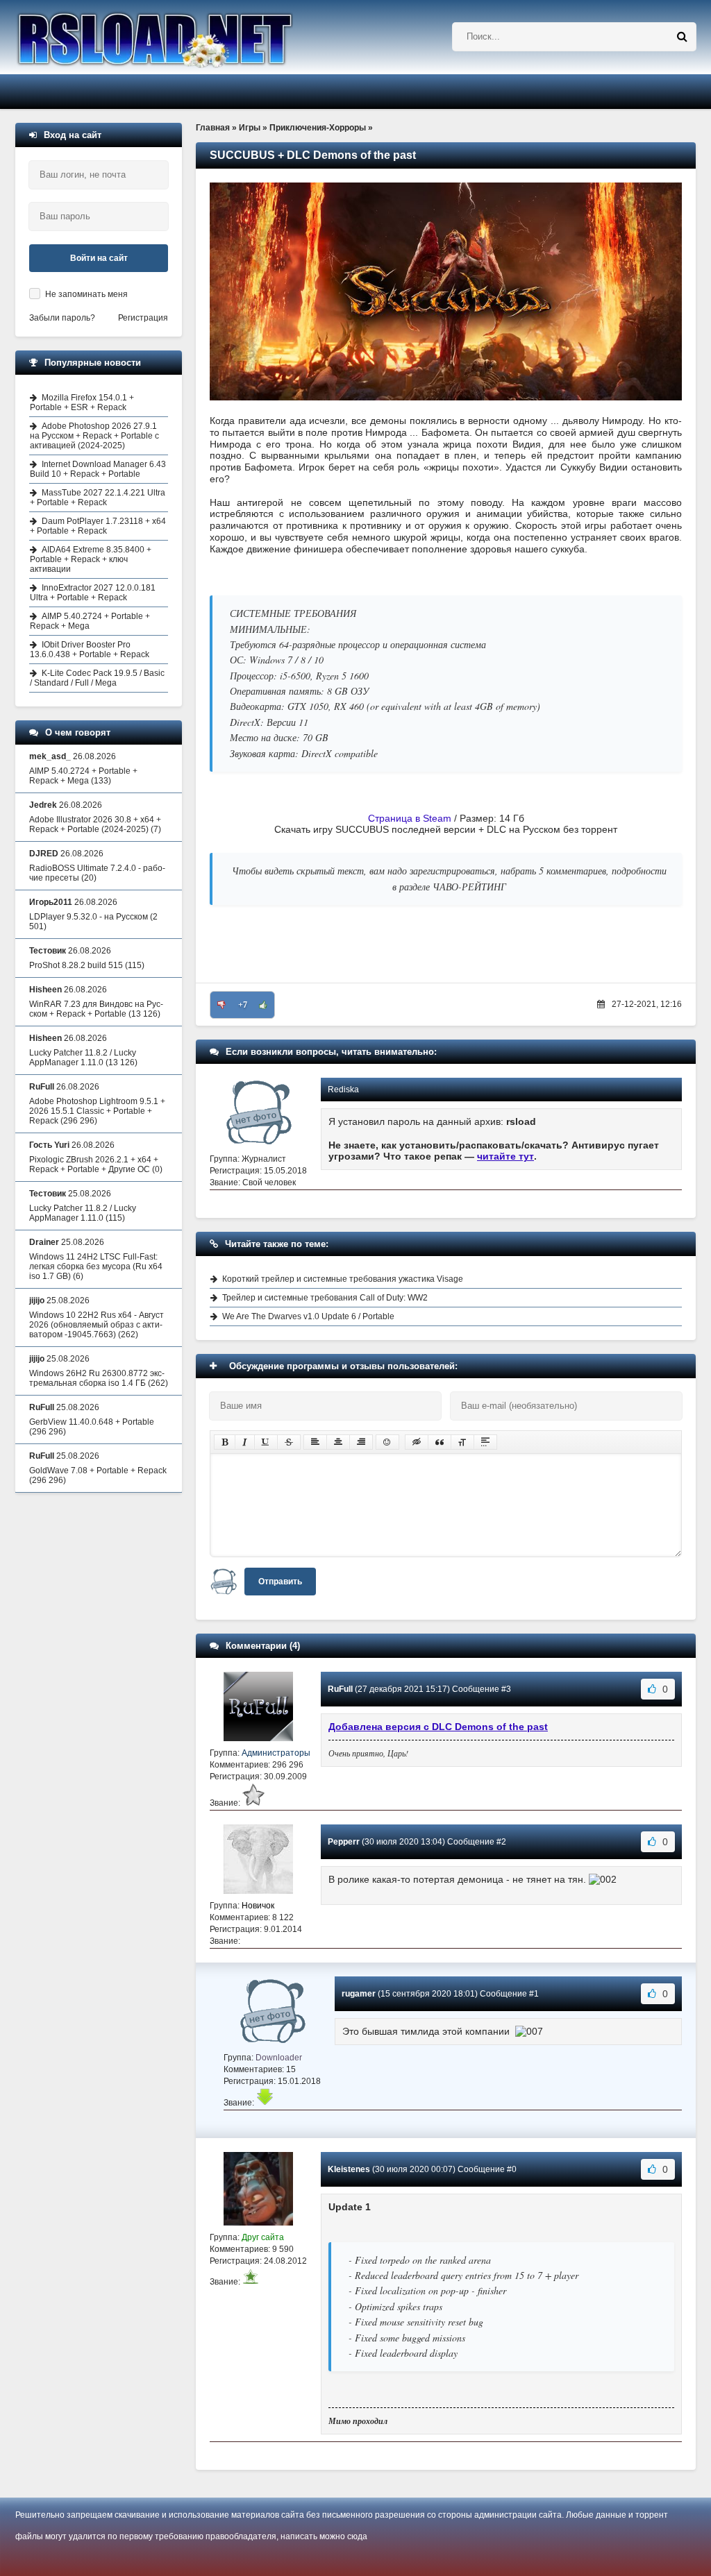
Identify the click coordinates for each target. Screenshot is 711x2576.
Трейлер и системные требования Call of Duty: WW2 (325, 1298)
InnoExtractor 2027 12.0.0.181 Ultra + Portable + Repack (93, 593)
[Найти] (682, 37)
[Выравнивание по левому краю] (315, 1442)
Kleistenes (349, 2169)
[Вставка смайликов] (387, 1442)
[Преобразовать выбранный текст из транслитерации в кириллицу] (462, 1442)
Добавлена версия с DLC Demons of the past (438, 1727)
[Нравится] (263, 1005)
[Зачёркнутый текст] (289, 1442)
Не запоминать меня (86, 294)
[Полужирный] (225, 1442)
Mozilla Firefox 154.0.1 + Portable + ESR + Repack (82, 402)
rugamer (359, 1994)
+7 (243, 1005)
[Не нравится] (221, 1005)
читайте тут (505, 1156)
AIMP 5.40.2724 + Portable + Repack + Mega (90, 621)
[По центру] (338, 1442)
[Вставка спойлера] (485, 1442)
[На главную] (190, 37)
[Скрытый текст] (417, 1442)
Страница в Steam (410, 818)
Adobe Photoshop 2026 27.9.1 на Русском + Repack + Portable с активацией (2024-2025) (94, 436)
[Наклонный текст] (245, 1442)
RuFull (340, 1689)
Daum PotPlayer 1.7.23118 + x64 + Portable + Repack (98, 526)
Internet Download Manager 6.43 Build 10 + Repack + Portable (98, 469)
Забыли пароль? (62, 318)
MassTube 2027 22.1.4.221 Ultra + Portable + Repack (98, 498)
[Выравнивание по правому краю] (361, 1442)
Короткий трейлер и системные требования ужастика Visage (343, 1279)
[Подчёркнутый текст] (266, 1442)
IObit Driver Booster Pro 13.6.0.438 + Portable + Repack (90, 650)
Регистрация (143, 318)
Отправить (280, 1582)
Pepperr (344, 1842)
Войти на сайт (99, 258)
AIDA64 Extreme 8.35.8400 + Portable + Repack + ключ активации (91, 559)
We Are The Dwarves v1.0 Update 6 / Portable (308, 1316)
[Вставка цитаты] (440, 1442)
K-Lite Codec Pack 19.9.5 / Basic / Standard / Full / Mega (97, 678)
